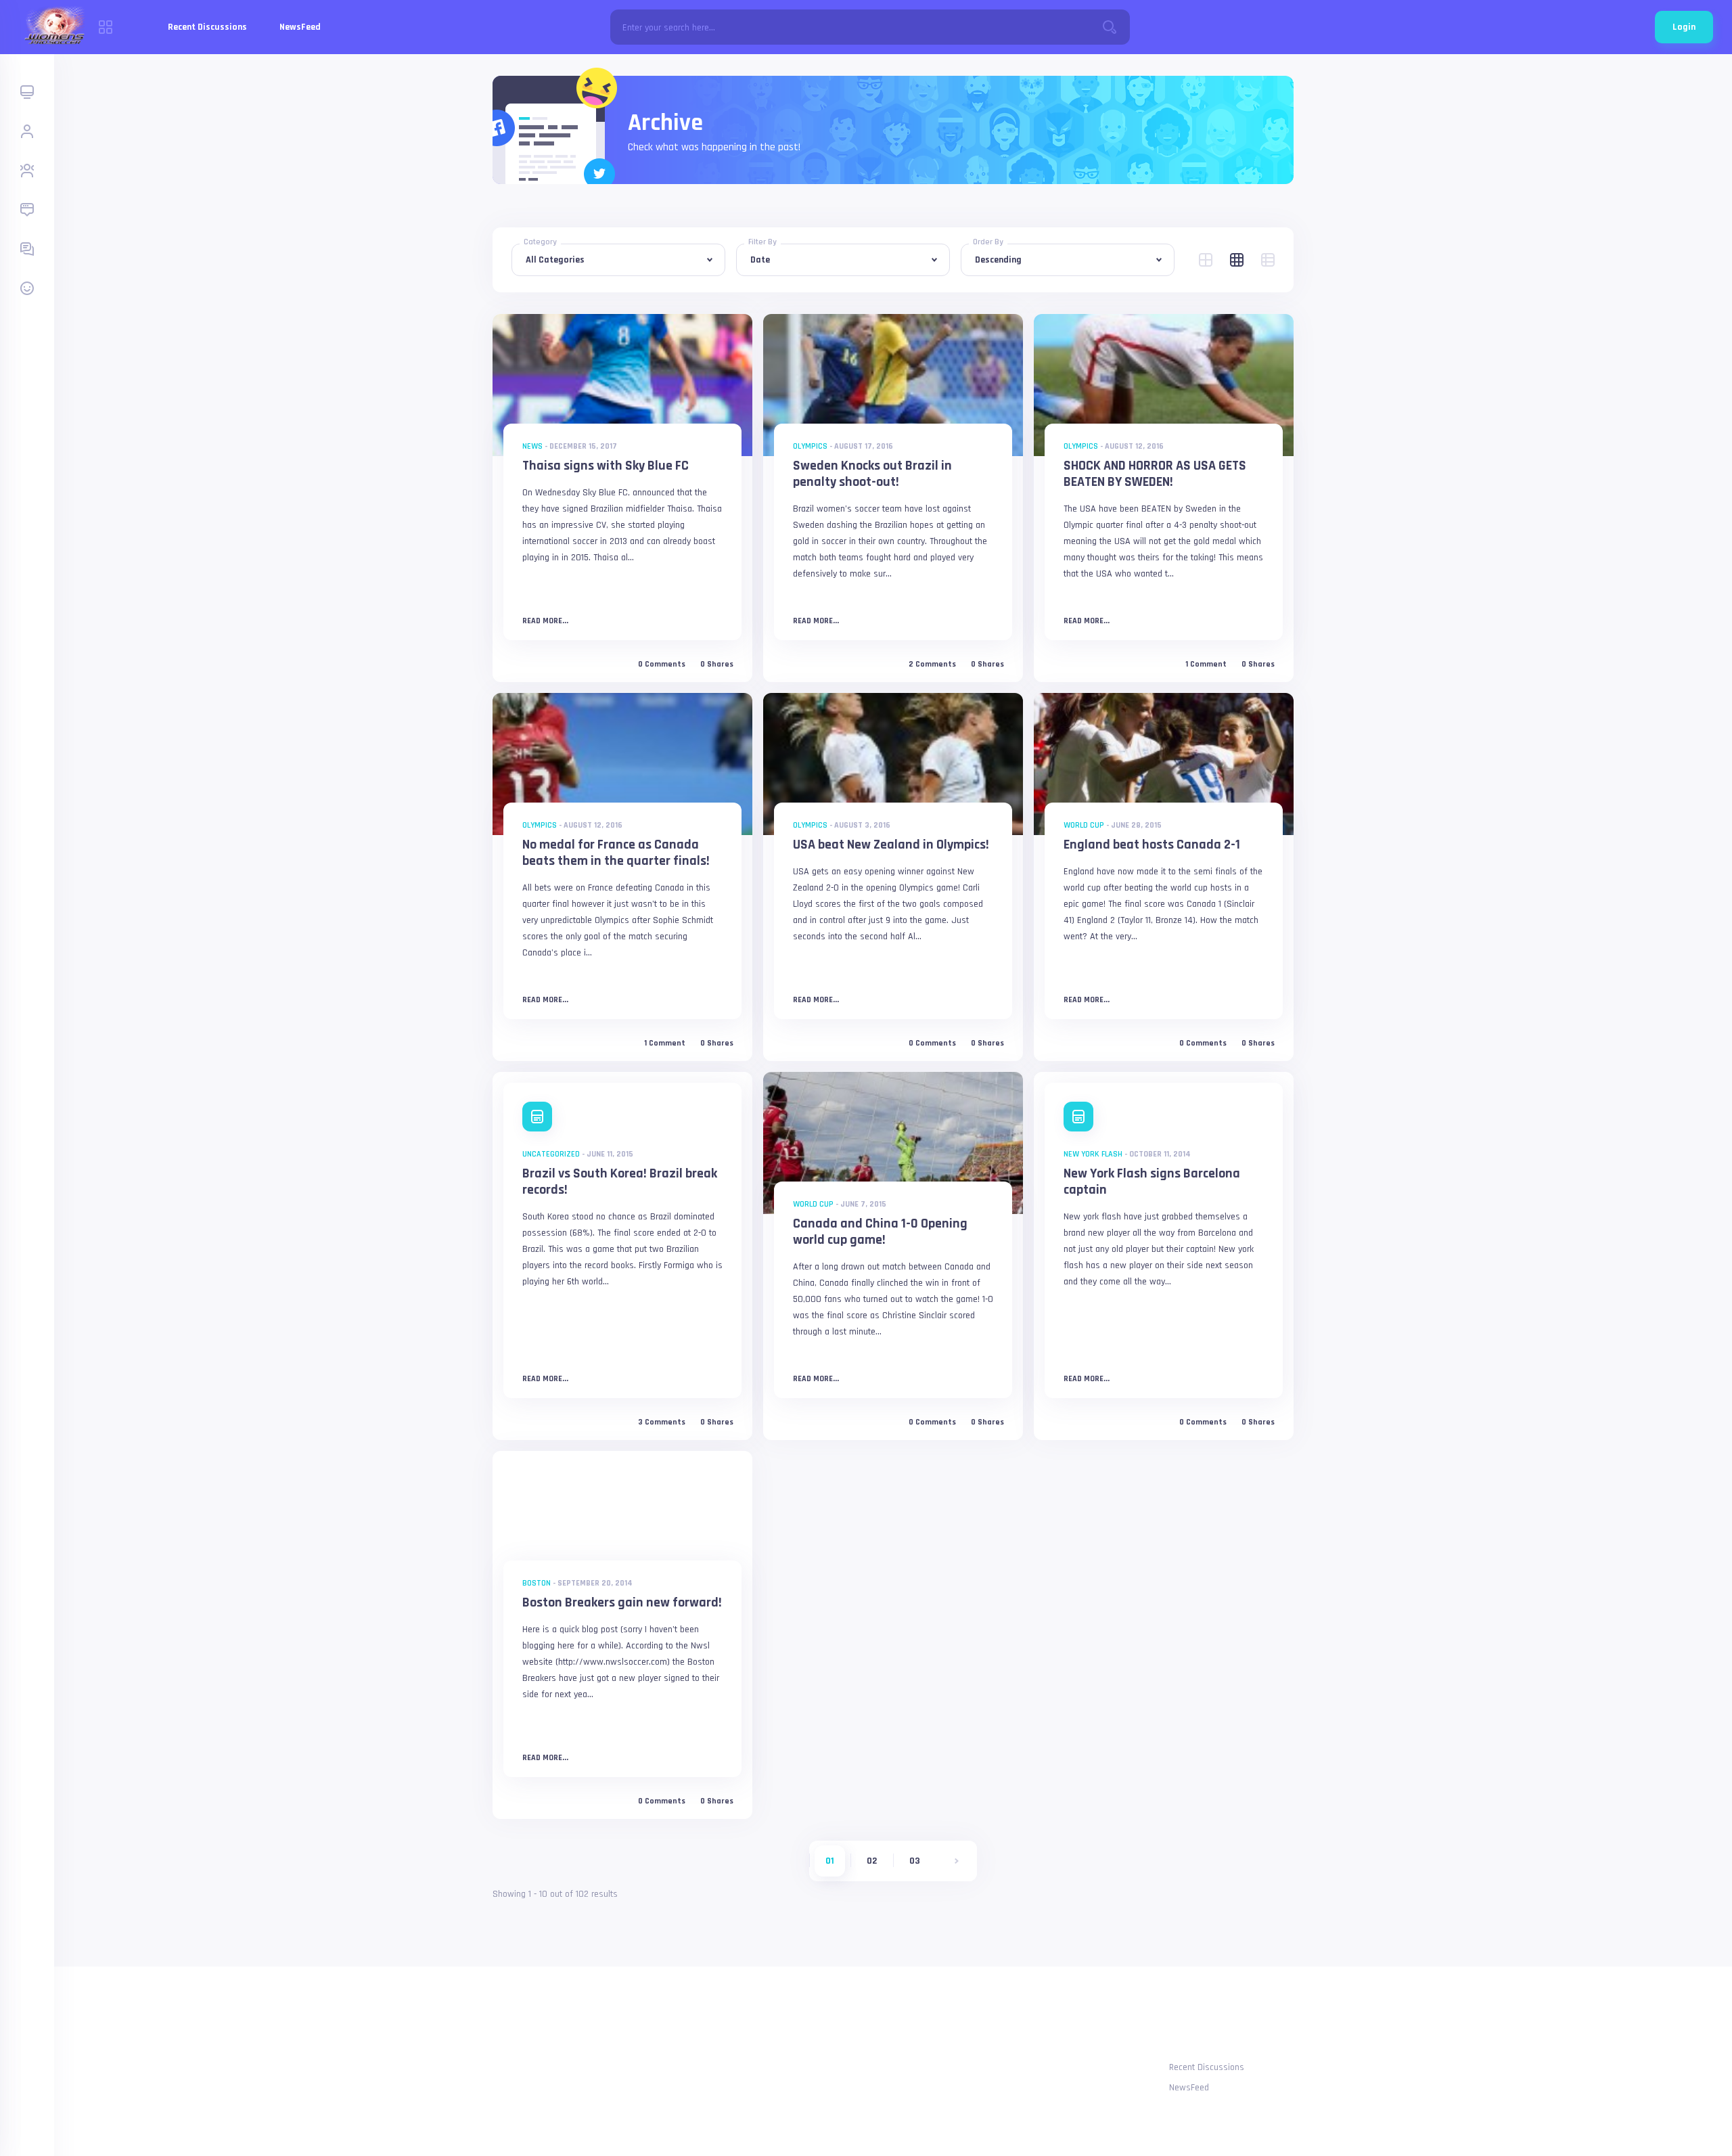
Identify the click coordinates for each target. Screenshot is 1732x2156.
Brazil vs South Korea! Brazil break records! (620, 1182)
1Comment (1206, 665)
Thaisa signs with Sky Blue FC (606, 466)
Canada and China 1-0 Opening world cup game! (880, 1232)
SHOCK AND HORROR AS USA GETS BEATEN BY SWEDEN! (1155, 474)
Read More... (545, 621)
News (532, 446)
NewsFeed (300, 27)
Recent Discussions (207, 27)
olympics (810, 446)
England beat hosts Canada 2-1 (1152, 845)
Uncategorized (551, 1154)
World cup (1084, 825)
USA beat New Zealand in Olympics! (891, 845)
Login (1684, 27)
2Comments (932, 665)
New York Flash (1093, 1154)
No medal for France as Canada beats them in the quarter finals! (616, 853)
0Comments (662, 665)
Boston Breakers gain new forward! (622, 1602)
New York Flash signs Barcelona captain (1152, 1182)
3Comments (662, 1422)
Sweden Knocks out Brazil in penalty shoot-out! (872, 474)
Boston (537, 1583)
